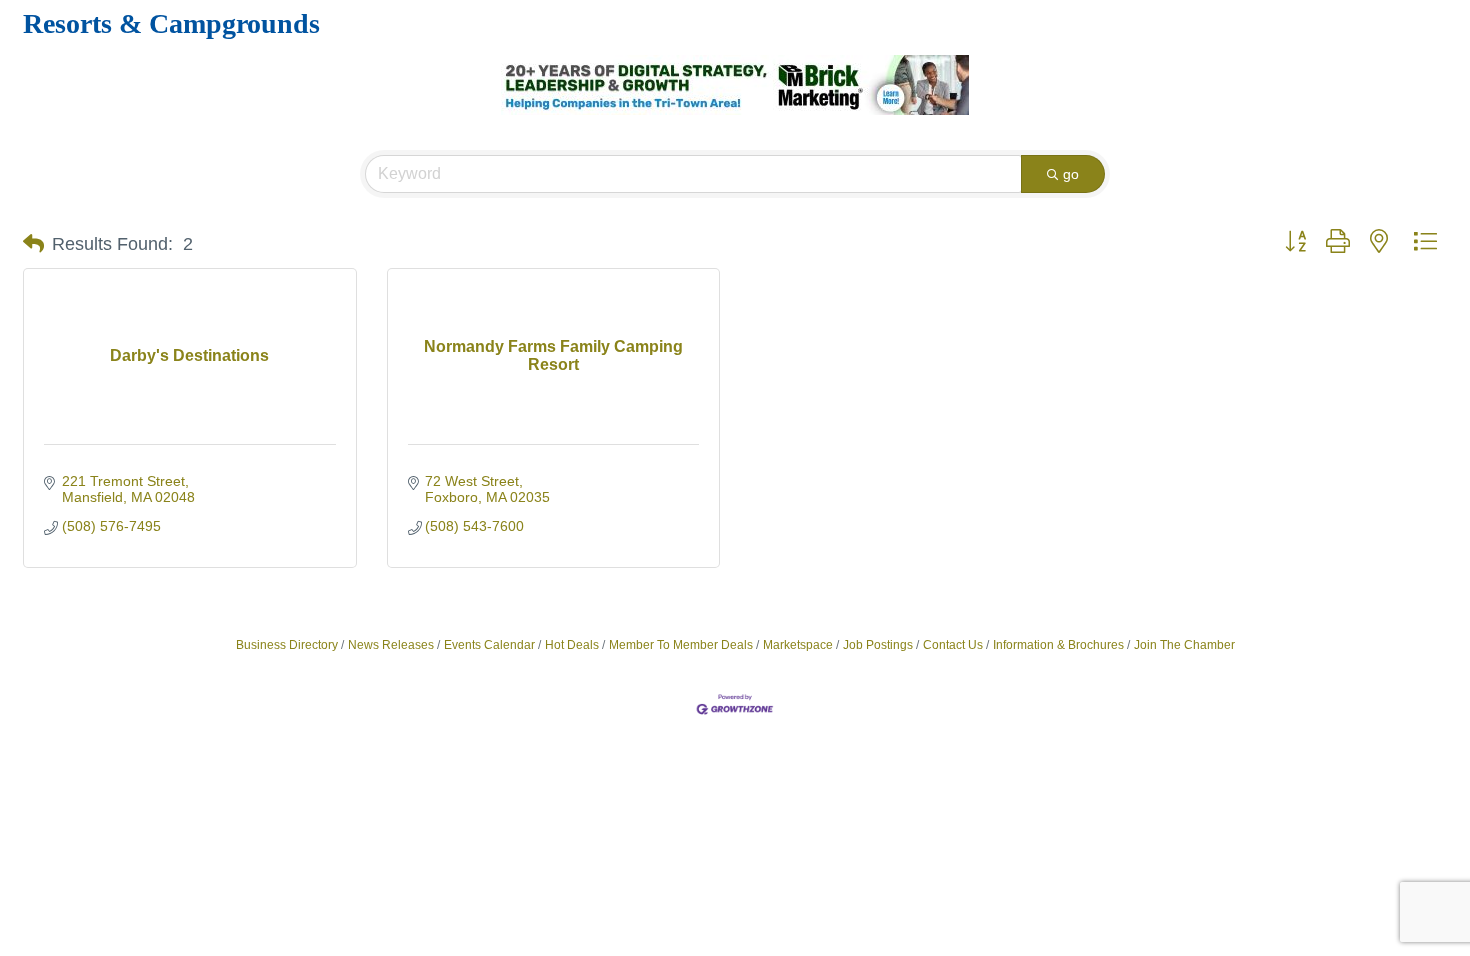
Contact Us (953, 645)
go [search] (1071, 174)
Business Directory (287, 645)
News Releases (391, 645)
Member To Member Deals (681, 645)
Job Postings (878, 645)
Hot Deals (572, 645)
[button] (33, 244)
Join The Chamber (1184, 645)
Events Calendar (489, 645)
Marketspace (798, 645)
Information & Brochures (1058, 645)
